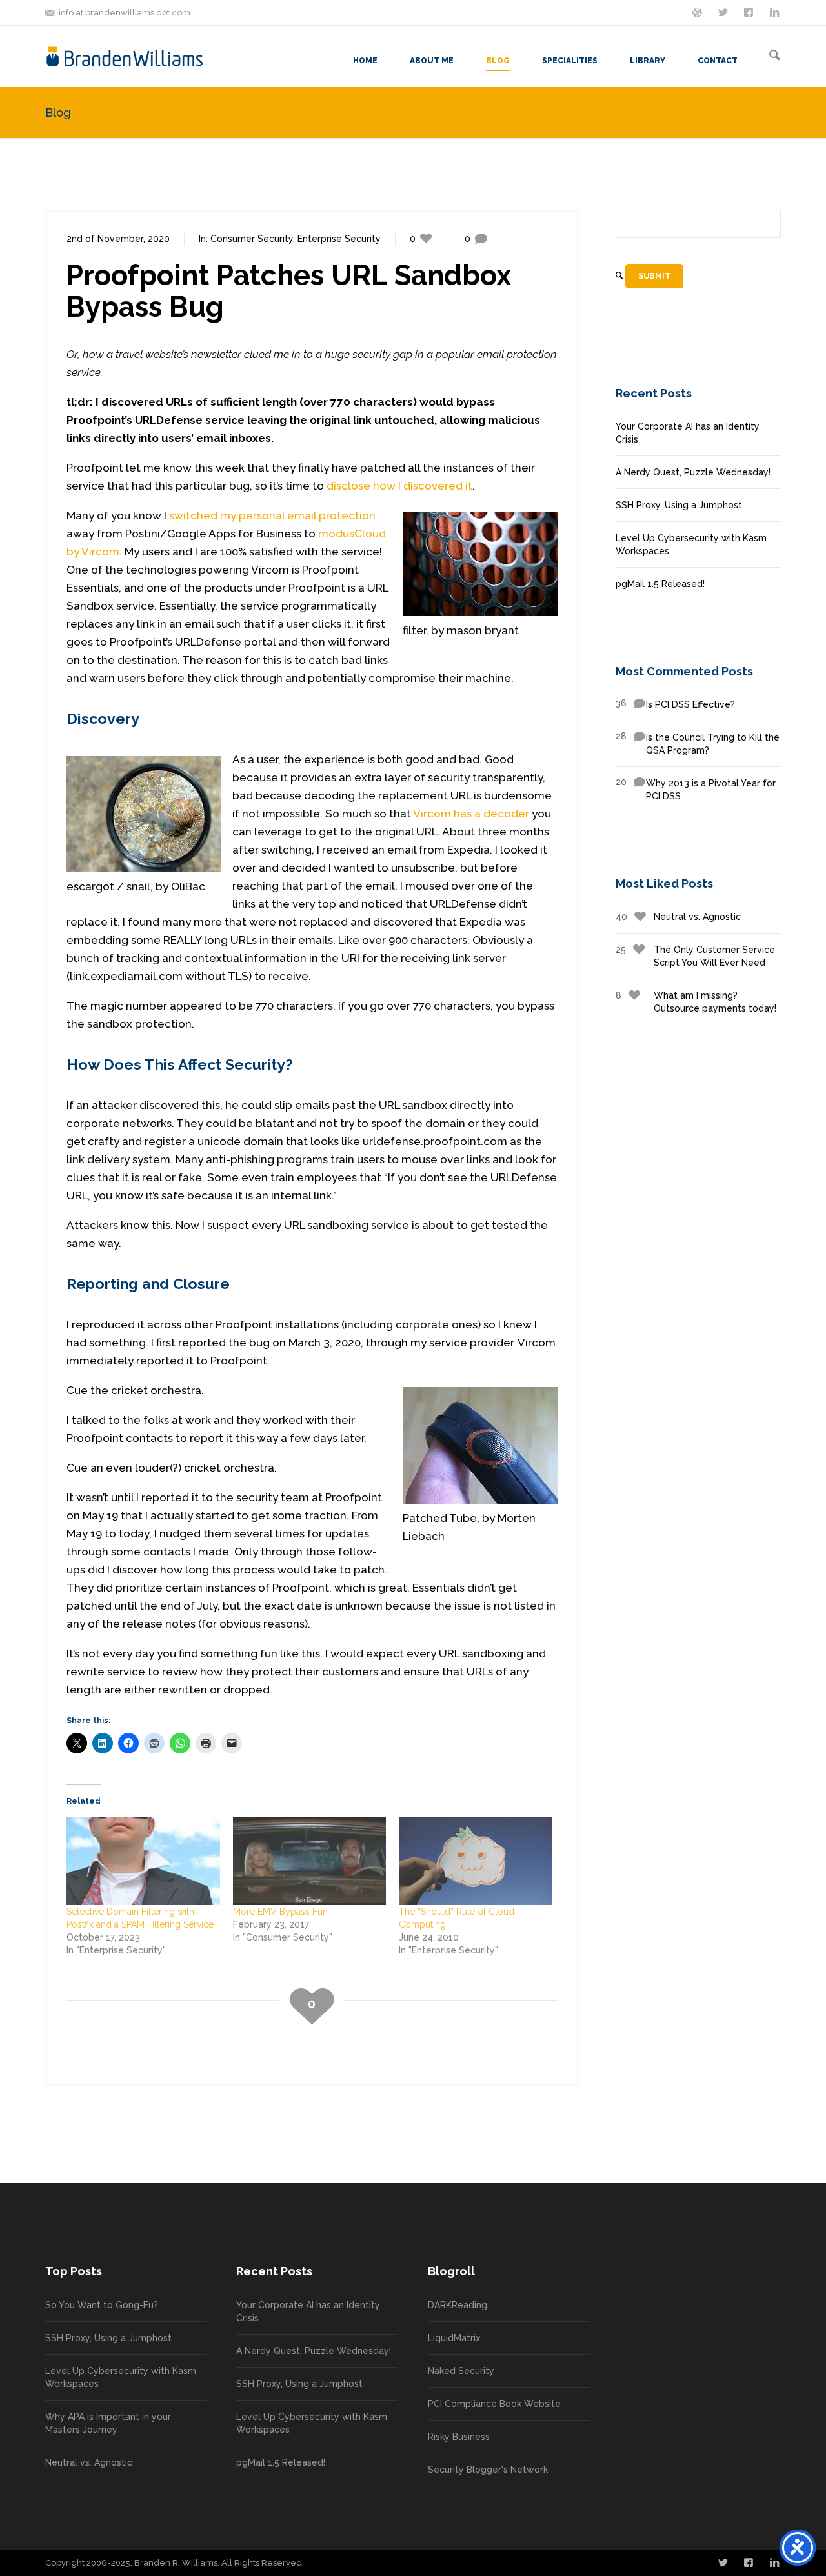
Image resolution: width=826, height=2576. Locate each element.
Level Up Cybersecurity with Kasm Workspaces (691, 544)
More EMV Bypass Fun (280, 1912)
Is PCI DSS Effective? (675, 704)
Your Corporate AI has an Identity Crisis (688, 433)
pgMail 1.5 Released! (660, 584)
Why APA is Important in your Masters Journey (108, 2423)
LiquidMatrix (454, 2338)
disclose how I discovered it (399, 486)
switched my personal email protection (272, 515)
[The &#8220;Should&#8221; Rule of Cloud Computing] (476, 1861)
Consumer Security (252, 239)
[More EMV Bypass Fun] (310, 1861)
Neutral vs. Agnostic (678, 917)
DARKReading (458, 2305)
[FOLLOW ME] (724, 12)
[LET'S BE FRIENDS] (750, 12)
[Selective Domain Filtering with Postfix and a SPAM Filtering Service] (143, 1861)
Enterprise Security (339, 239)
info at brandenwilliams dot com (125, 13)
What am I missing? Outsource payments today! (696, 1002)
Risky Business (459, 2437)
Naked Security (461, 2371)
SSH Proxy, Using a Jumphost (679, 505)
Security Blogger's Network (488, 2470)
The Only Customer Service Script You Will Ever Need (695, 956)
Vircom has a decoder (471, 814)
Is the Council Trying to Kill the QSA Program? (698, 743)
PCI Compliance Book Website (494, 2404)
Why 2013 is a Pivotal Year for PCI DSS (696, 789)
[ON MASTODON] (698, 12)
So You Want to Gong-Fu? (102, 2305)
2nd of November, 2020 (118, 239)
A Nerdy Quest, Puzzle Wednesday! (693, 472)
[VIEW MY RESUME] (776, 12)
